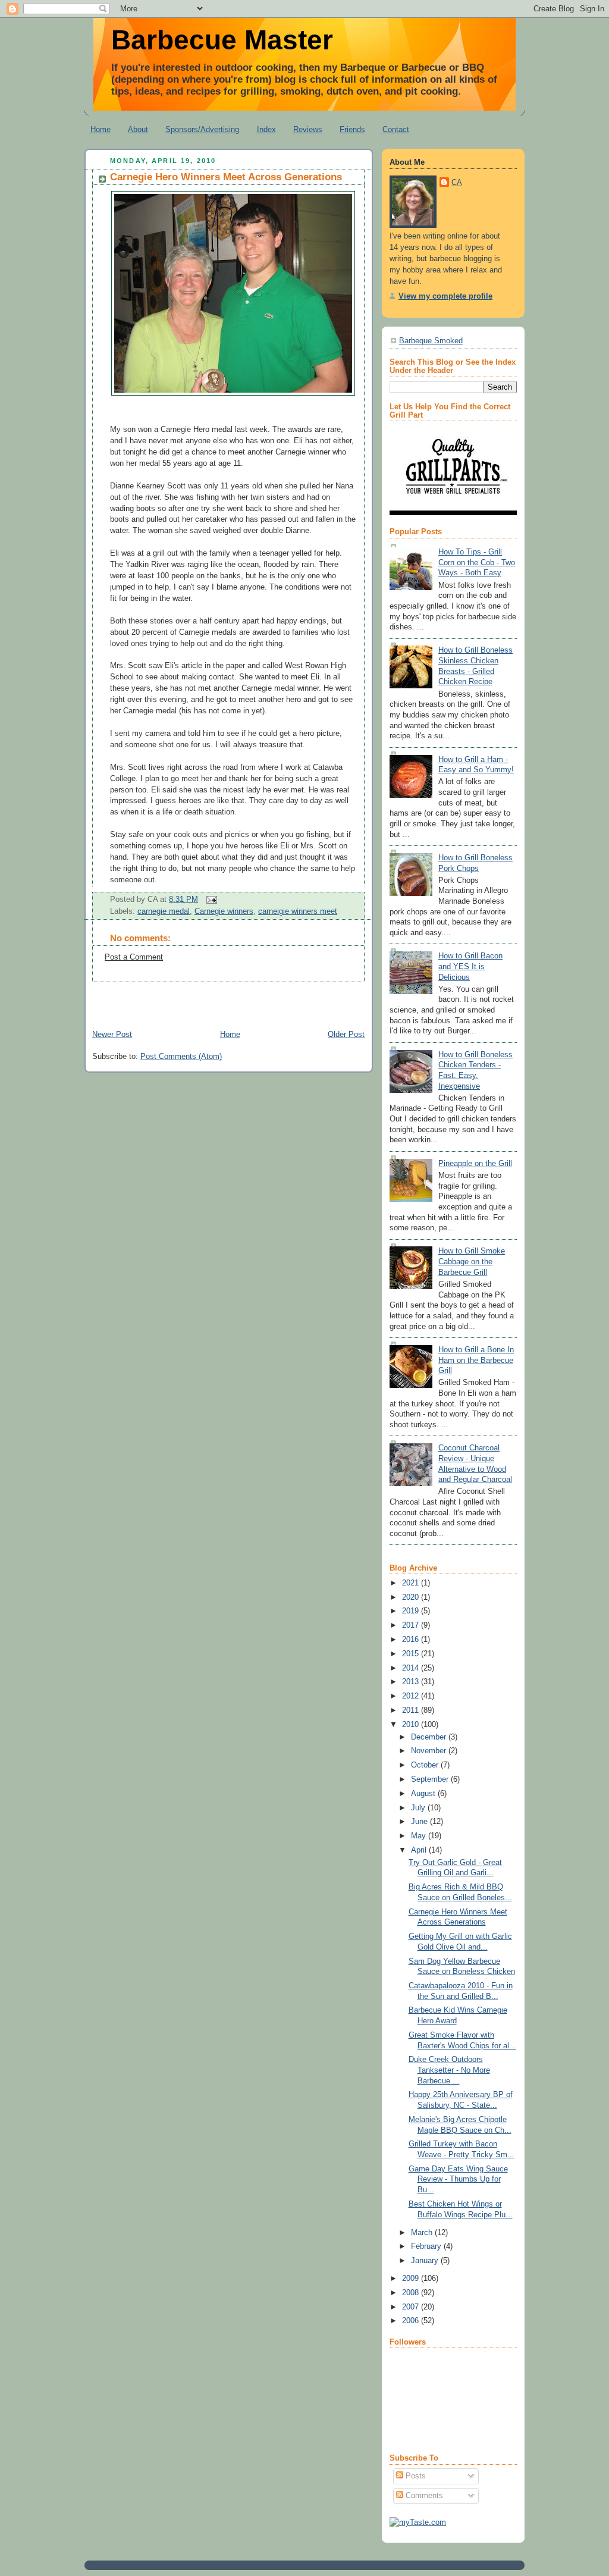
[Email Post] (210, 900)
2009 (412, 2279)
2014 (412, 1668)
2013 (412, 1682)
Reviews (308, 129)
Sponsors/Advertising (202, 129)
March (423, 2233)
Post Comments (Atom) (181, 1057)
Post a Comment (134, 957)
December (430, 1737)
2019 (412, 1611)
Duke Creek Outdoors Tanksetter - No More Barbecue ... (449, 2070)
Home (101, 129)
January (426, 2261)
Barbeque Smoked (431, 341)
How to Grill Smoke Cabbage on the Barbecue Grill (472, 1262)
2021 (412, 1583)
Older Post (346, 1035)
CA (457, 183)
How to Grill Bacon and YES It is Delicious (470, 966)
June (420, 1822)
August (424, 1794)
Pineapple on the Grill (475, 1164)
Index (266, 129)
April (420, 1850)
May (420, 1836)
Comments (423, 2496)
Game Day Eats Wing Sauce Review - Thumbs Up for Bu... (458, 2179)
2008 (412, 2293)
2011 (412, 1710)
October (426, 1765)
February (427, 2246)
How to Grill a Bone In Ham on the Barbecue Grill (476, 1360)
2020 (412, 1597)
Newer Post (112, 1035)
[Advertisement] (224, 1000)
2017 (412, 1625)
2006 (412, 2321)
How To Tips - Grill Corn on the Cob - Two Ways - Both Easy (477, 562)
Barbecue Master (222, 40)
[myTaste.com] (418, 2522)
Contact (396, 129)
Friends (352, 129)
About (138, 129)
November (430, 1751)
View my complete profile (445, 296)
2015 (412, 1654)
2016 (412, 1640)
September (431, 1779)
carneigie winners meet (298, 911)
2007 (412, 2307)
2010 (412, 1725)
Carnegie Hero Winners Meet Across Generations (226, 177)
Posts (415, 2476)
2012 (412, 1696)
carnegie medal (164, 911)
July (419, 1808)
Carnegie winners (224, 911)
